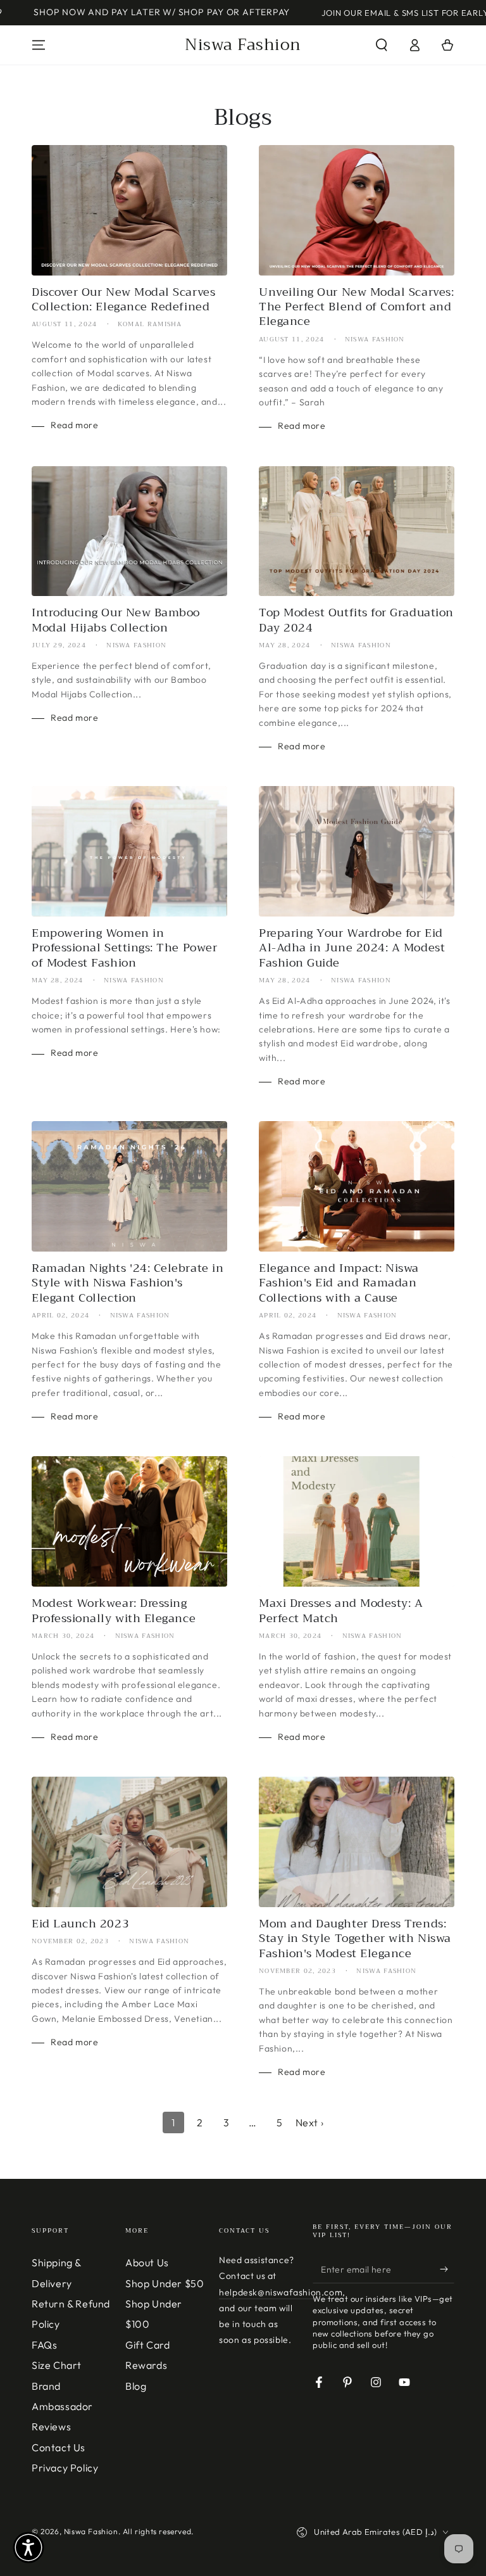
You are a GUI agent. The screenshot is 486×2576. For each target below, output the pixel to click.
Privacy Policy (65, 2468)
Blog (136, 2386)
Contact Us (59, 2447)
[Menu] (39, 45)
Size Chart (57, 2365)
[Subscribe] (447, 2269)
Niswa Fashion (91, 2531)
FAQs (44, 2345)
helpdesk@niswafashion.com (281, 2292)
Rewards (146, 2365)
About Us (147, 2262)
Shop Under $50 (165, 2283)
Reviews (51, 2427)
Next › (310, 2122)
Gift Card (147, 2345)
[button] (382, 45)
